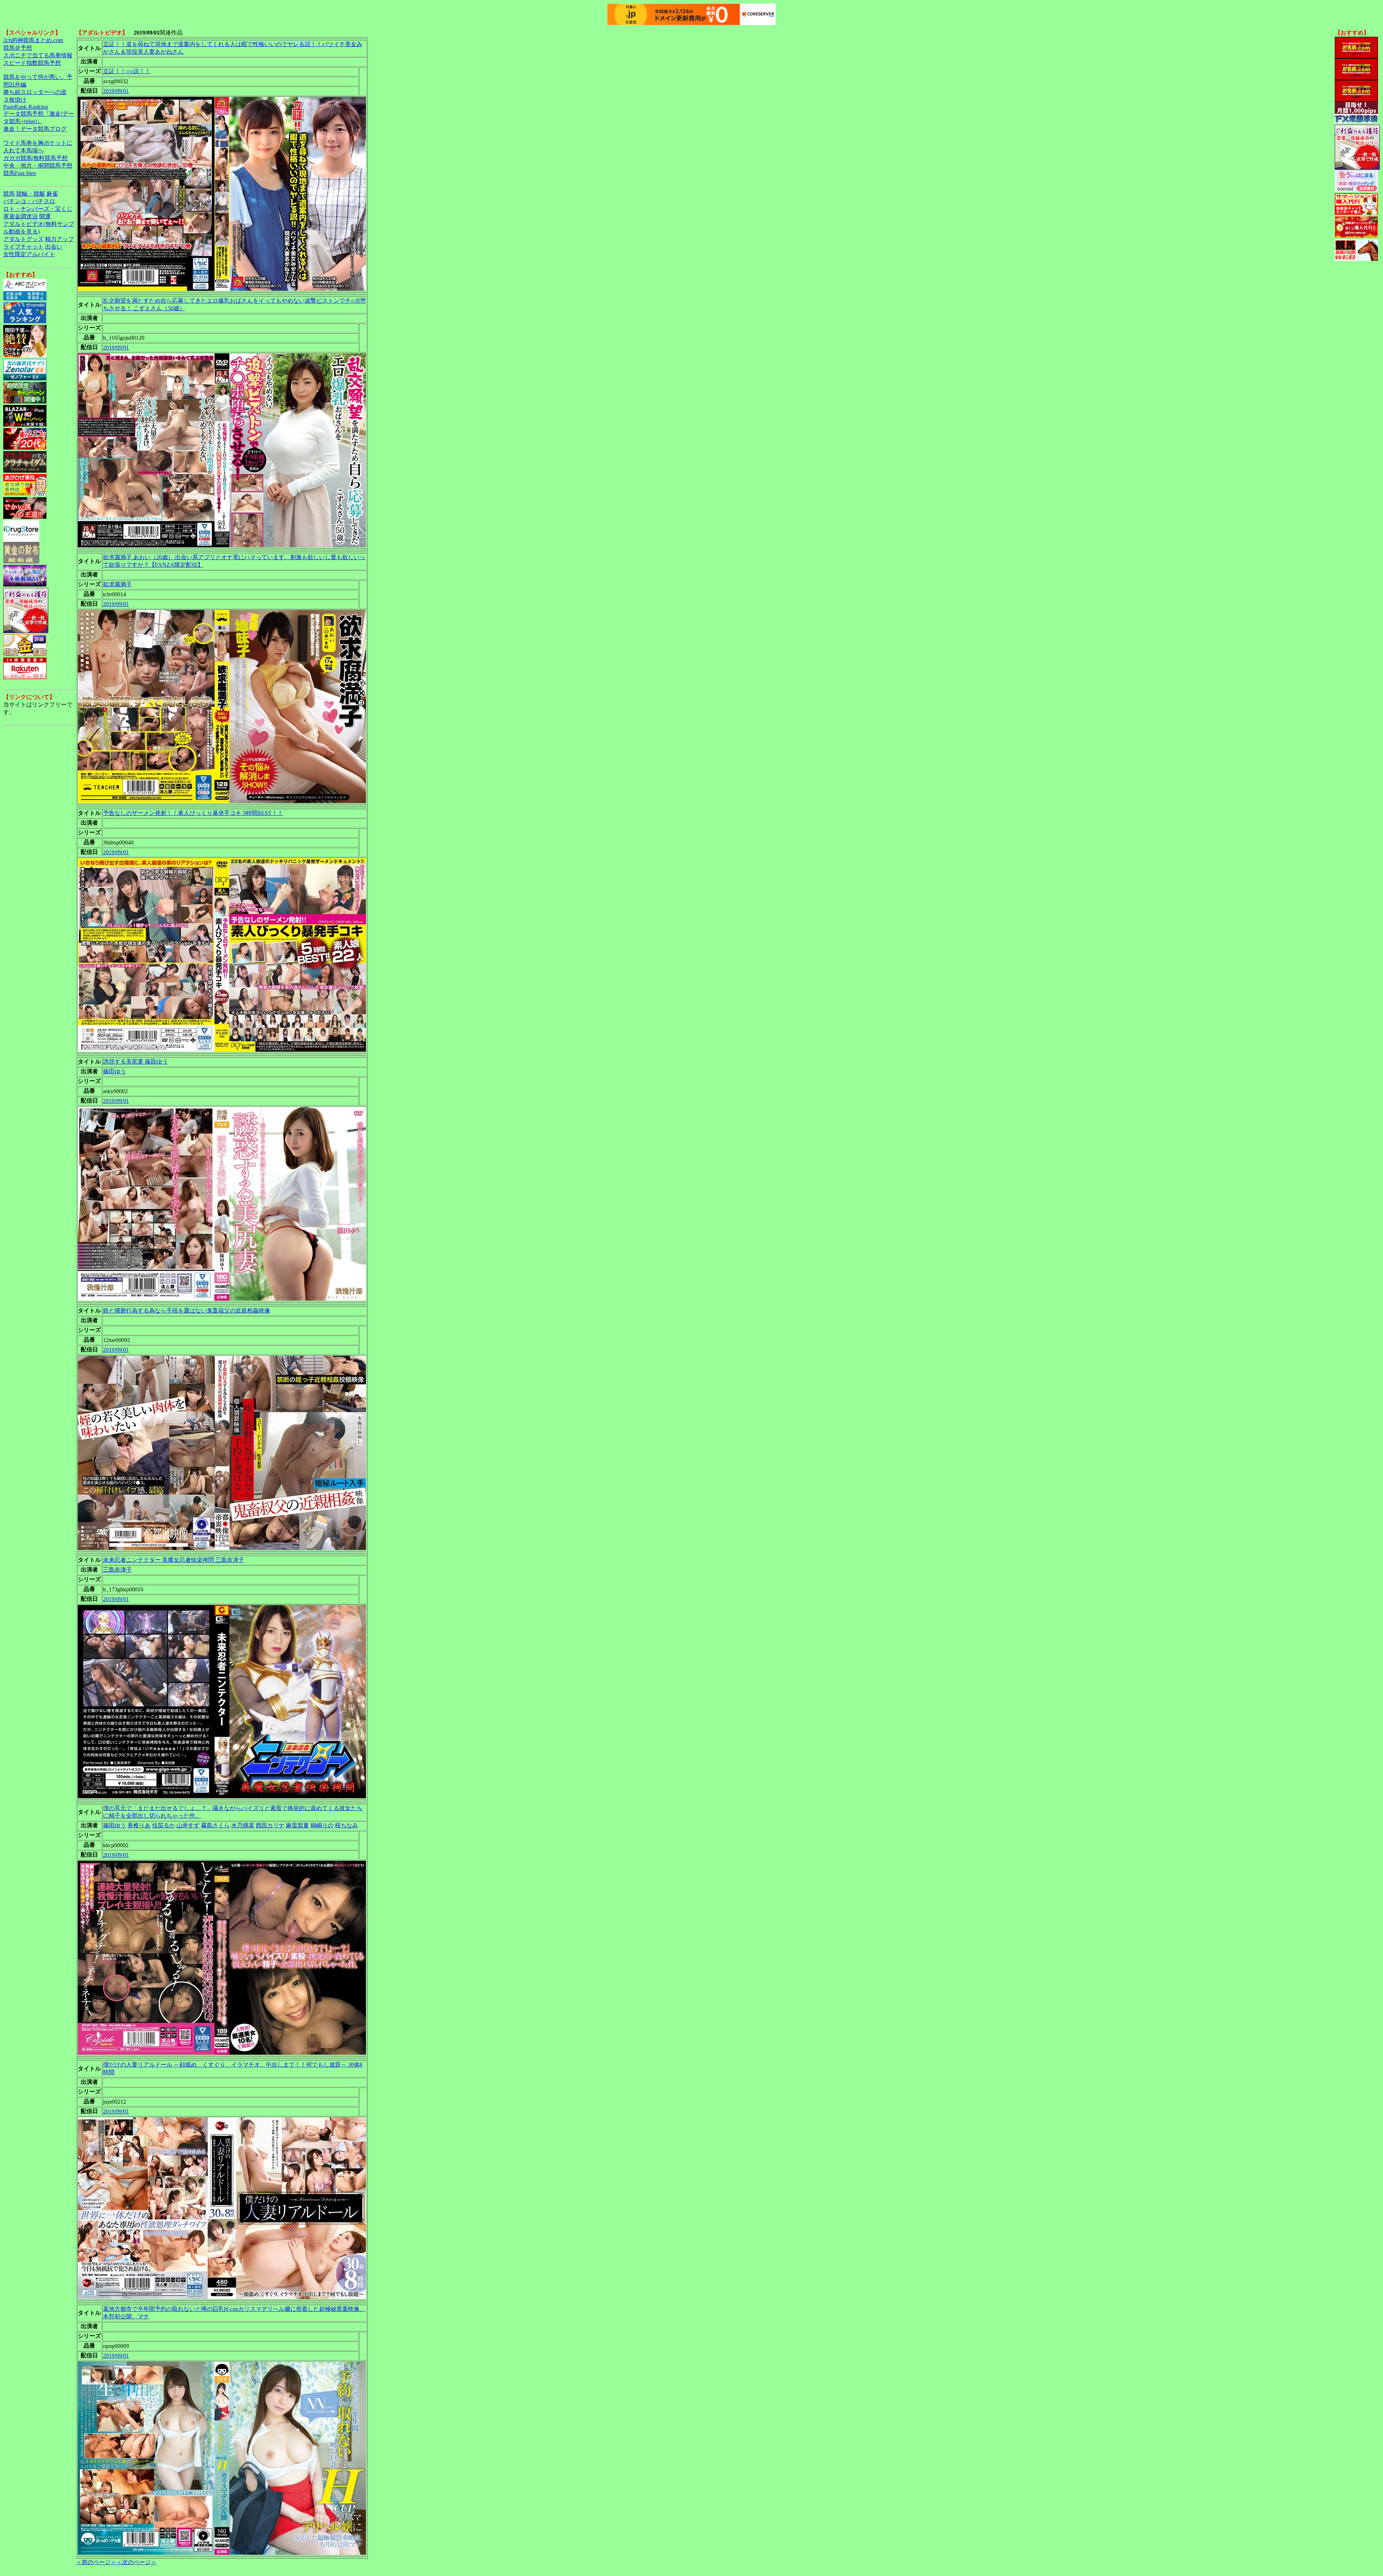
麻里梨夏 (297, 1825)
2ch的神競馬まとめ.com (33, 40)
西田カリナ (270, 1825)
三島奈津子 (117, 1570)
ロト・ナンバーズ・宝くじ (38, 209)
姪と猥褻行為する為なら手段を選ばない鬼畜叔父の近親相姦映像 (187, 1311)
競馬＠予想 (18, 48)
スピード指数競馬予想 (32, 63)
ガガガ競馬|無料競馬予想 (35, 158)
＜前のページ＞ (96, 2562)
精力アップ (59, 239)
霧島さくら (215, 1825)
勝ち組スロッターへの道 (35, 92)
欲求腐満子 (117, 584)
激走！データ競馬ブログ (35, 129)
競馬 (9, 194)
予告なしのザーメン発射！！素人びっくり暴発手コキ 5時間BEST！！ (193, 813)
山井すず (188, 1825)
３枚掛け (15, 100)
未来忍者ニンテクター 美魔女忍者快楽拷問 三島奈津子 (174, 1560)
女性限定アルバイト (29, 254)
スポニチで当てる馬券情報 (38, 55)
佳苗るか (164, 1825)
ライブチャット (23, 247)
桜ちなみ (346, 1825)
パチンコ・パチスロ (29, 201)
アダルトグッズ (23, 239)
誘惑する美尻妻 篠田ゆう (135, 1062)
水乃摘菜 (243, 1825)
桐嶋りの (322, 1825)
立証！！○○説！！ (127, 71)
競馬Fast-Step (20, 173)
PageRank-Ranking (26, 107)
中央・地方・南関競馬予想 (38, 166)
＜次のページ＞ (136, 2562)
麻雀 (52, 194)
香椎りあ (139, 1825)
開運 (45, 216)
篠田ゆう (115, 1071)
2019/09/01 (116, 91)
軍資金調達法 (21, 216)
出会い (54, 247)
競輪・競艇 (31, 194)
